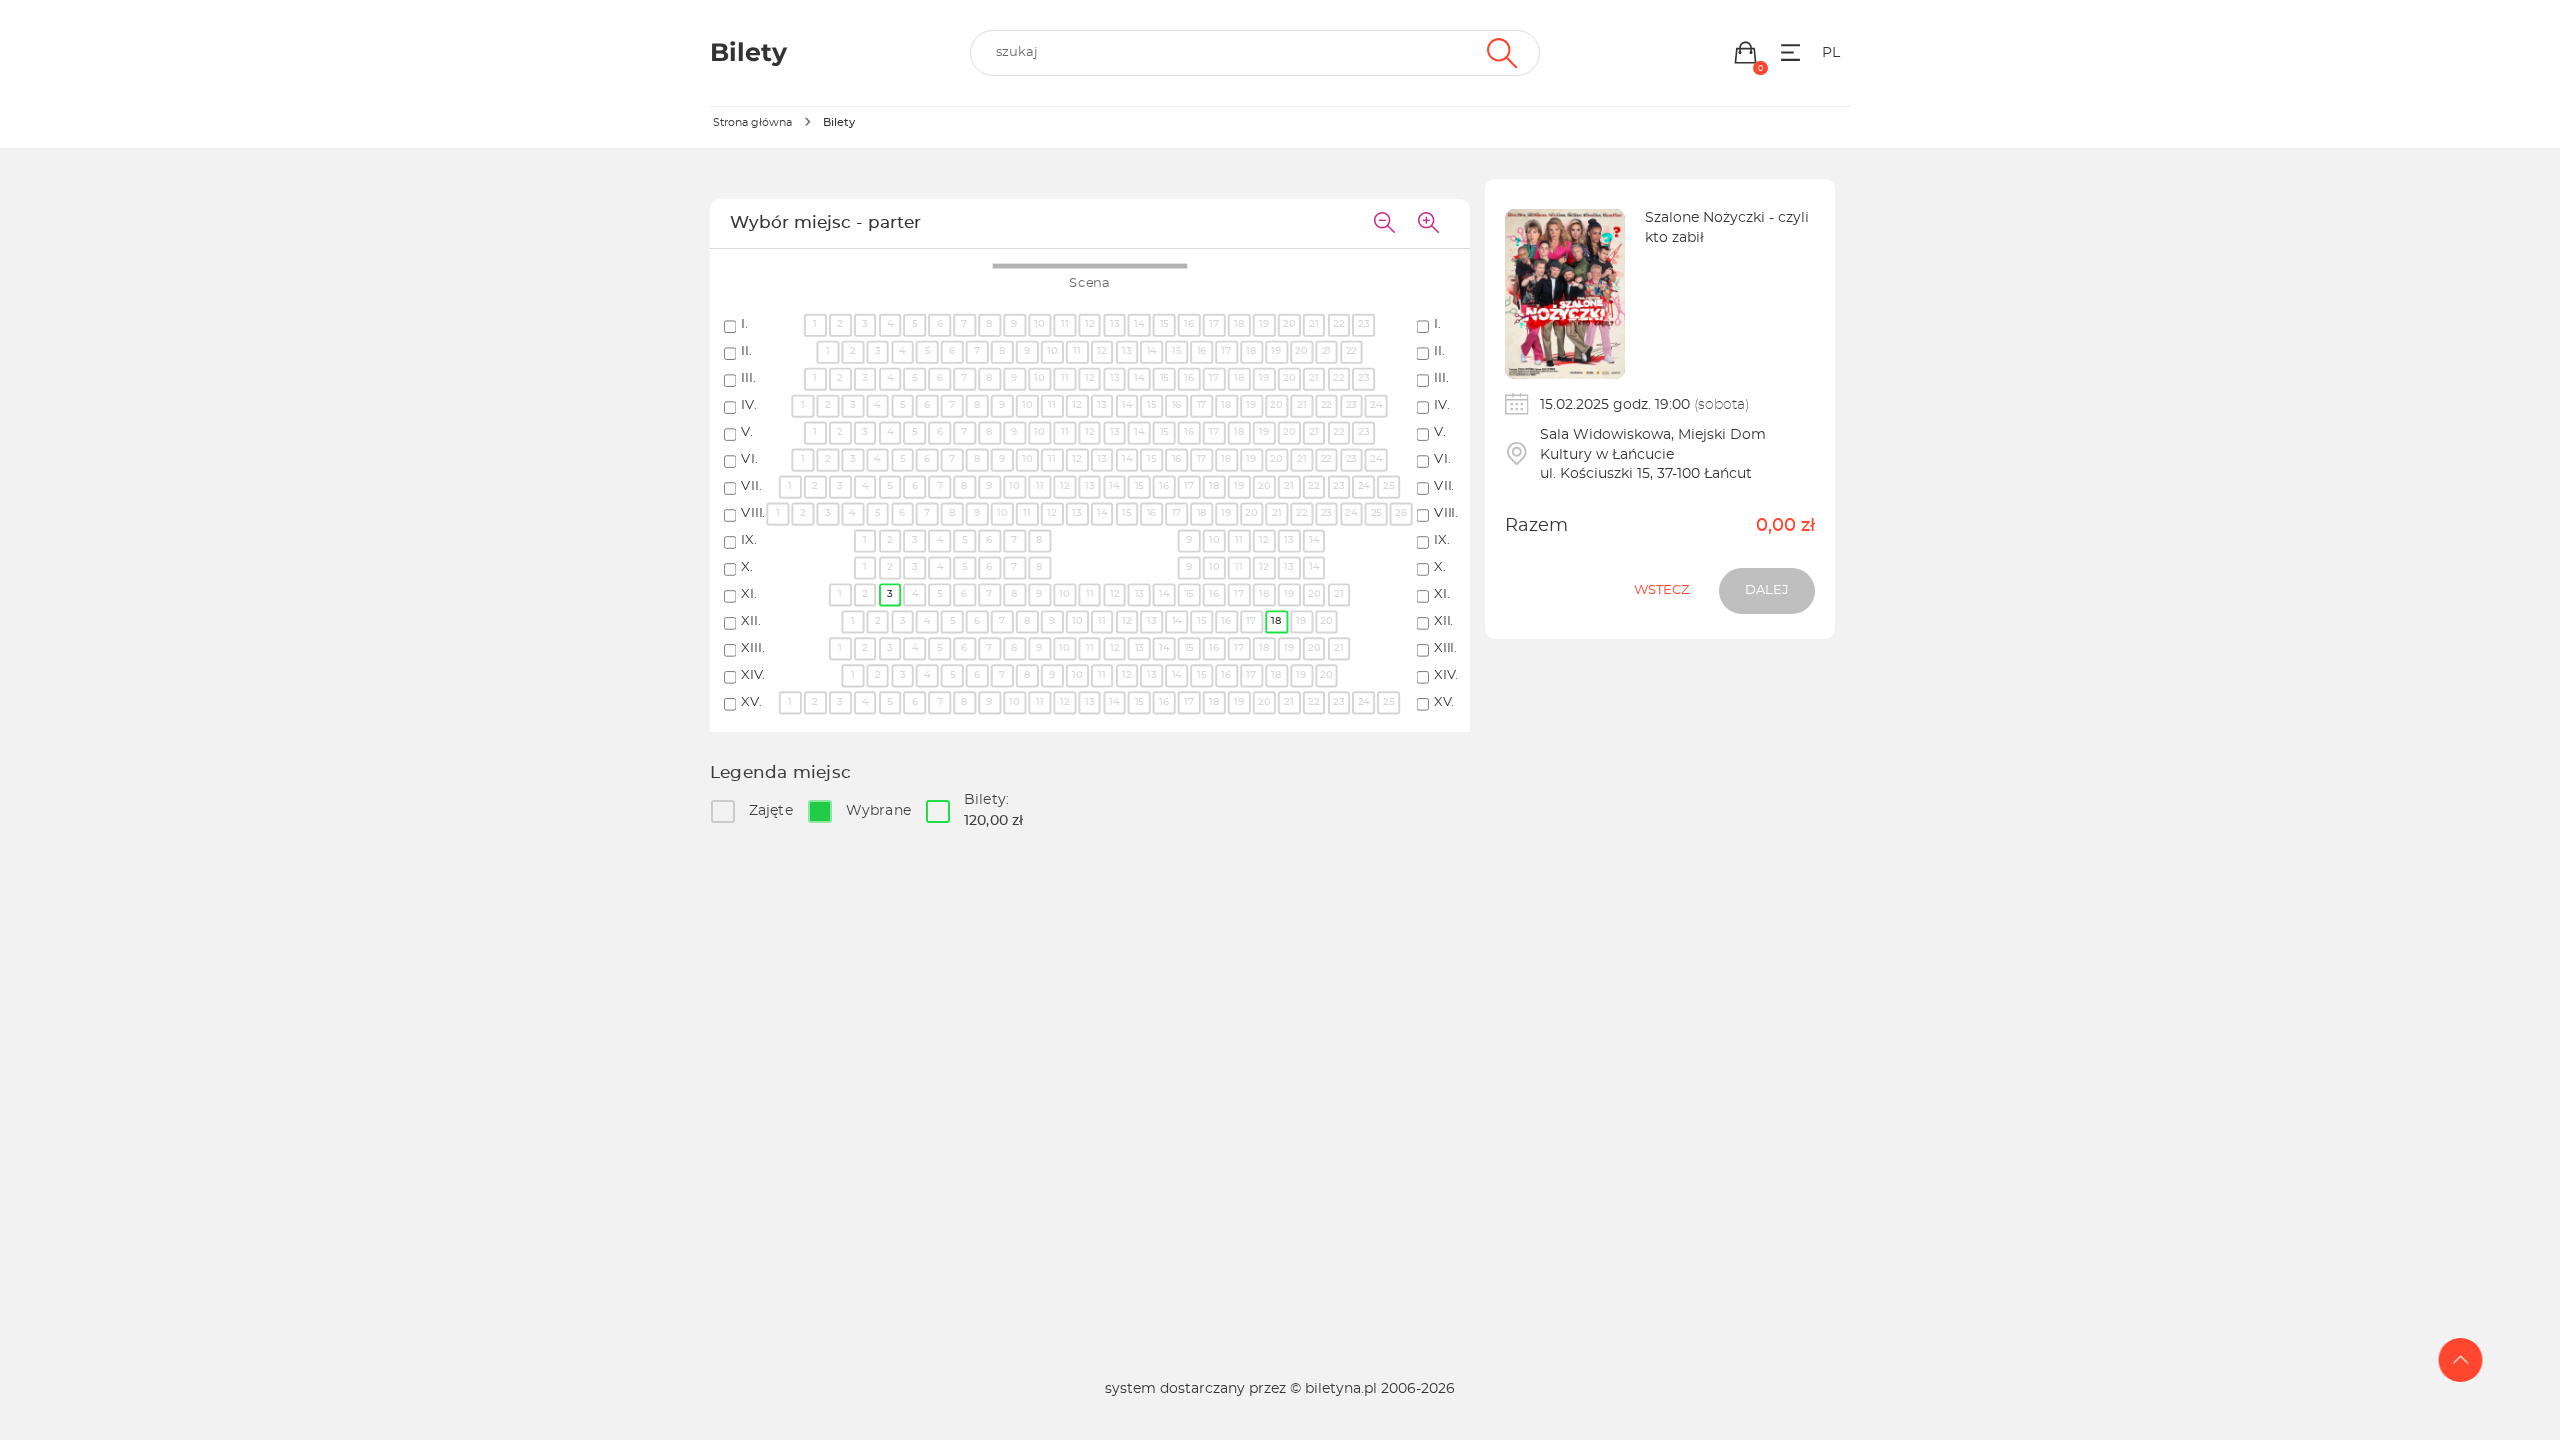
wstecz (1661, 590)
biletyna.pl (1341, 1389)
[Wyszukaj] (1499, 53)
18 (1277, 621)
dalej (1767, 590)
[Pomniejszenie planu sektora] (1384, 224)
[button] (1745, 52)
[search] (1255, 53)
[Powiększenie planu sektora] (1428, 224)
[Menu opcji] (1790, 52)
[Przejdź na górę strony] (2461, 1360)
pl (1831, 53)
